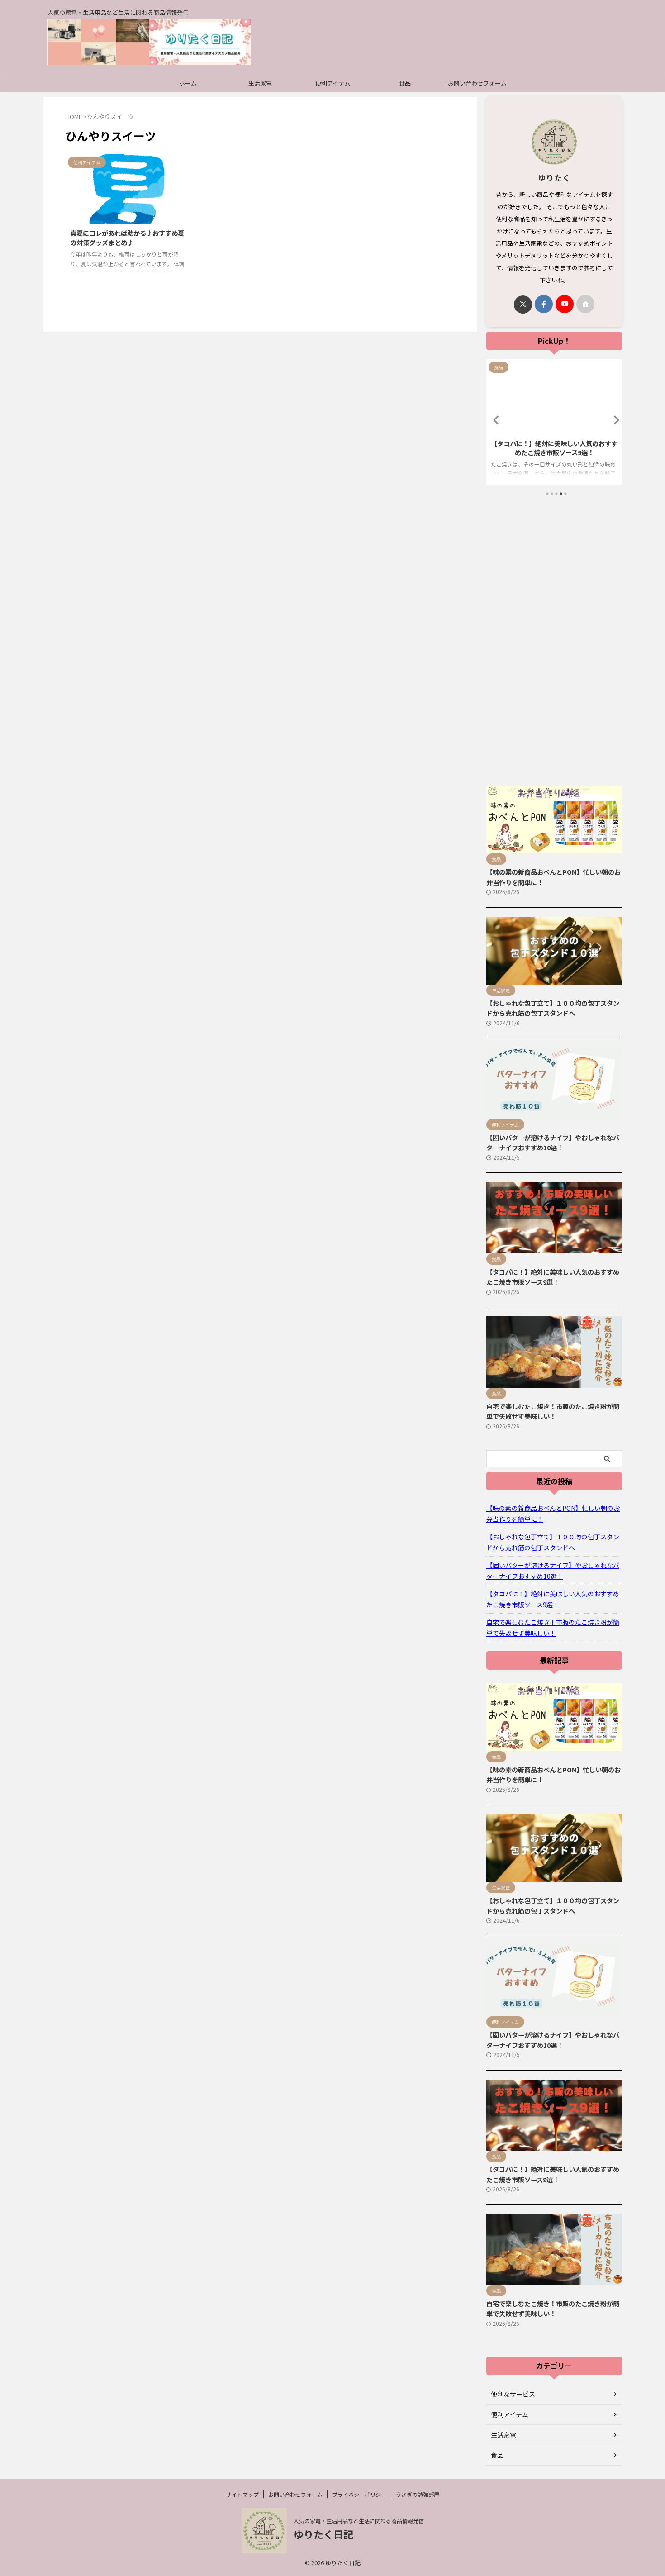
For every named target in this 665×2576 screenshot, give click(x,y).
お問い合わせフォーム (477, 83)
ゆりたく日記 (323, 2534)
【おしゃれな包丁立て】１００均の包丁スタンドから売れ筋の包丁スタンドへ (553, 1008)
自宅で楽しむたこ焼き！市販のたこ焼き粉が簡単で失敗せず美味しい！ (554, 448)
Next (614, 420)
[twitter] (523, 305)
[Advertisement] (554, 641)
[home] (585, 304)
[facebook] (544, 304)
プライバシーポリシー (359, 2494)
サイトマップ (242, 2494)
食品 (405, 83)
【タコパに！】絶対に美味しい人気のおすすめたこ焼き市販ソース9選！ (553, 1277)
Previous (495, 420)
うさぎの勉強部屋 (418, 2494)
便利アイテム (333, 83)
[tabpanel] (554, 422)
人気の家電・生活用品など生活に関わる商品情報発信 (359, 2521)
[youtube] (565, 304)
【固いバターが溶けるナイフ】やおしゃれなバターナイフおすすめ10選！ (553, 1143)
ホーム (188, 83)
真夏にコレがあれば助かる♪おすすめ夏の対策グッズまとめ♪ (127, 238)
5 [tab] (565, 494)
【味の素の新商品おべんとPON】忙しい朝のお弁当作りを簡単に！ (553, 1514)
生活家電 (260, 83)
